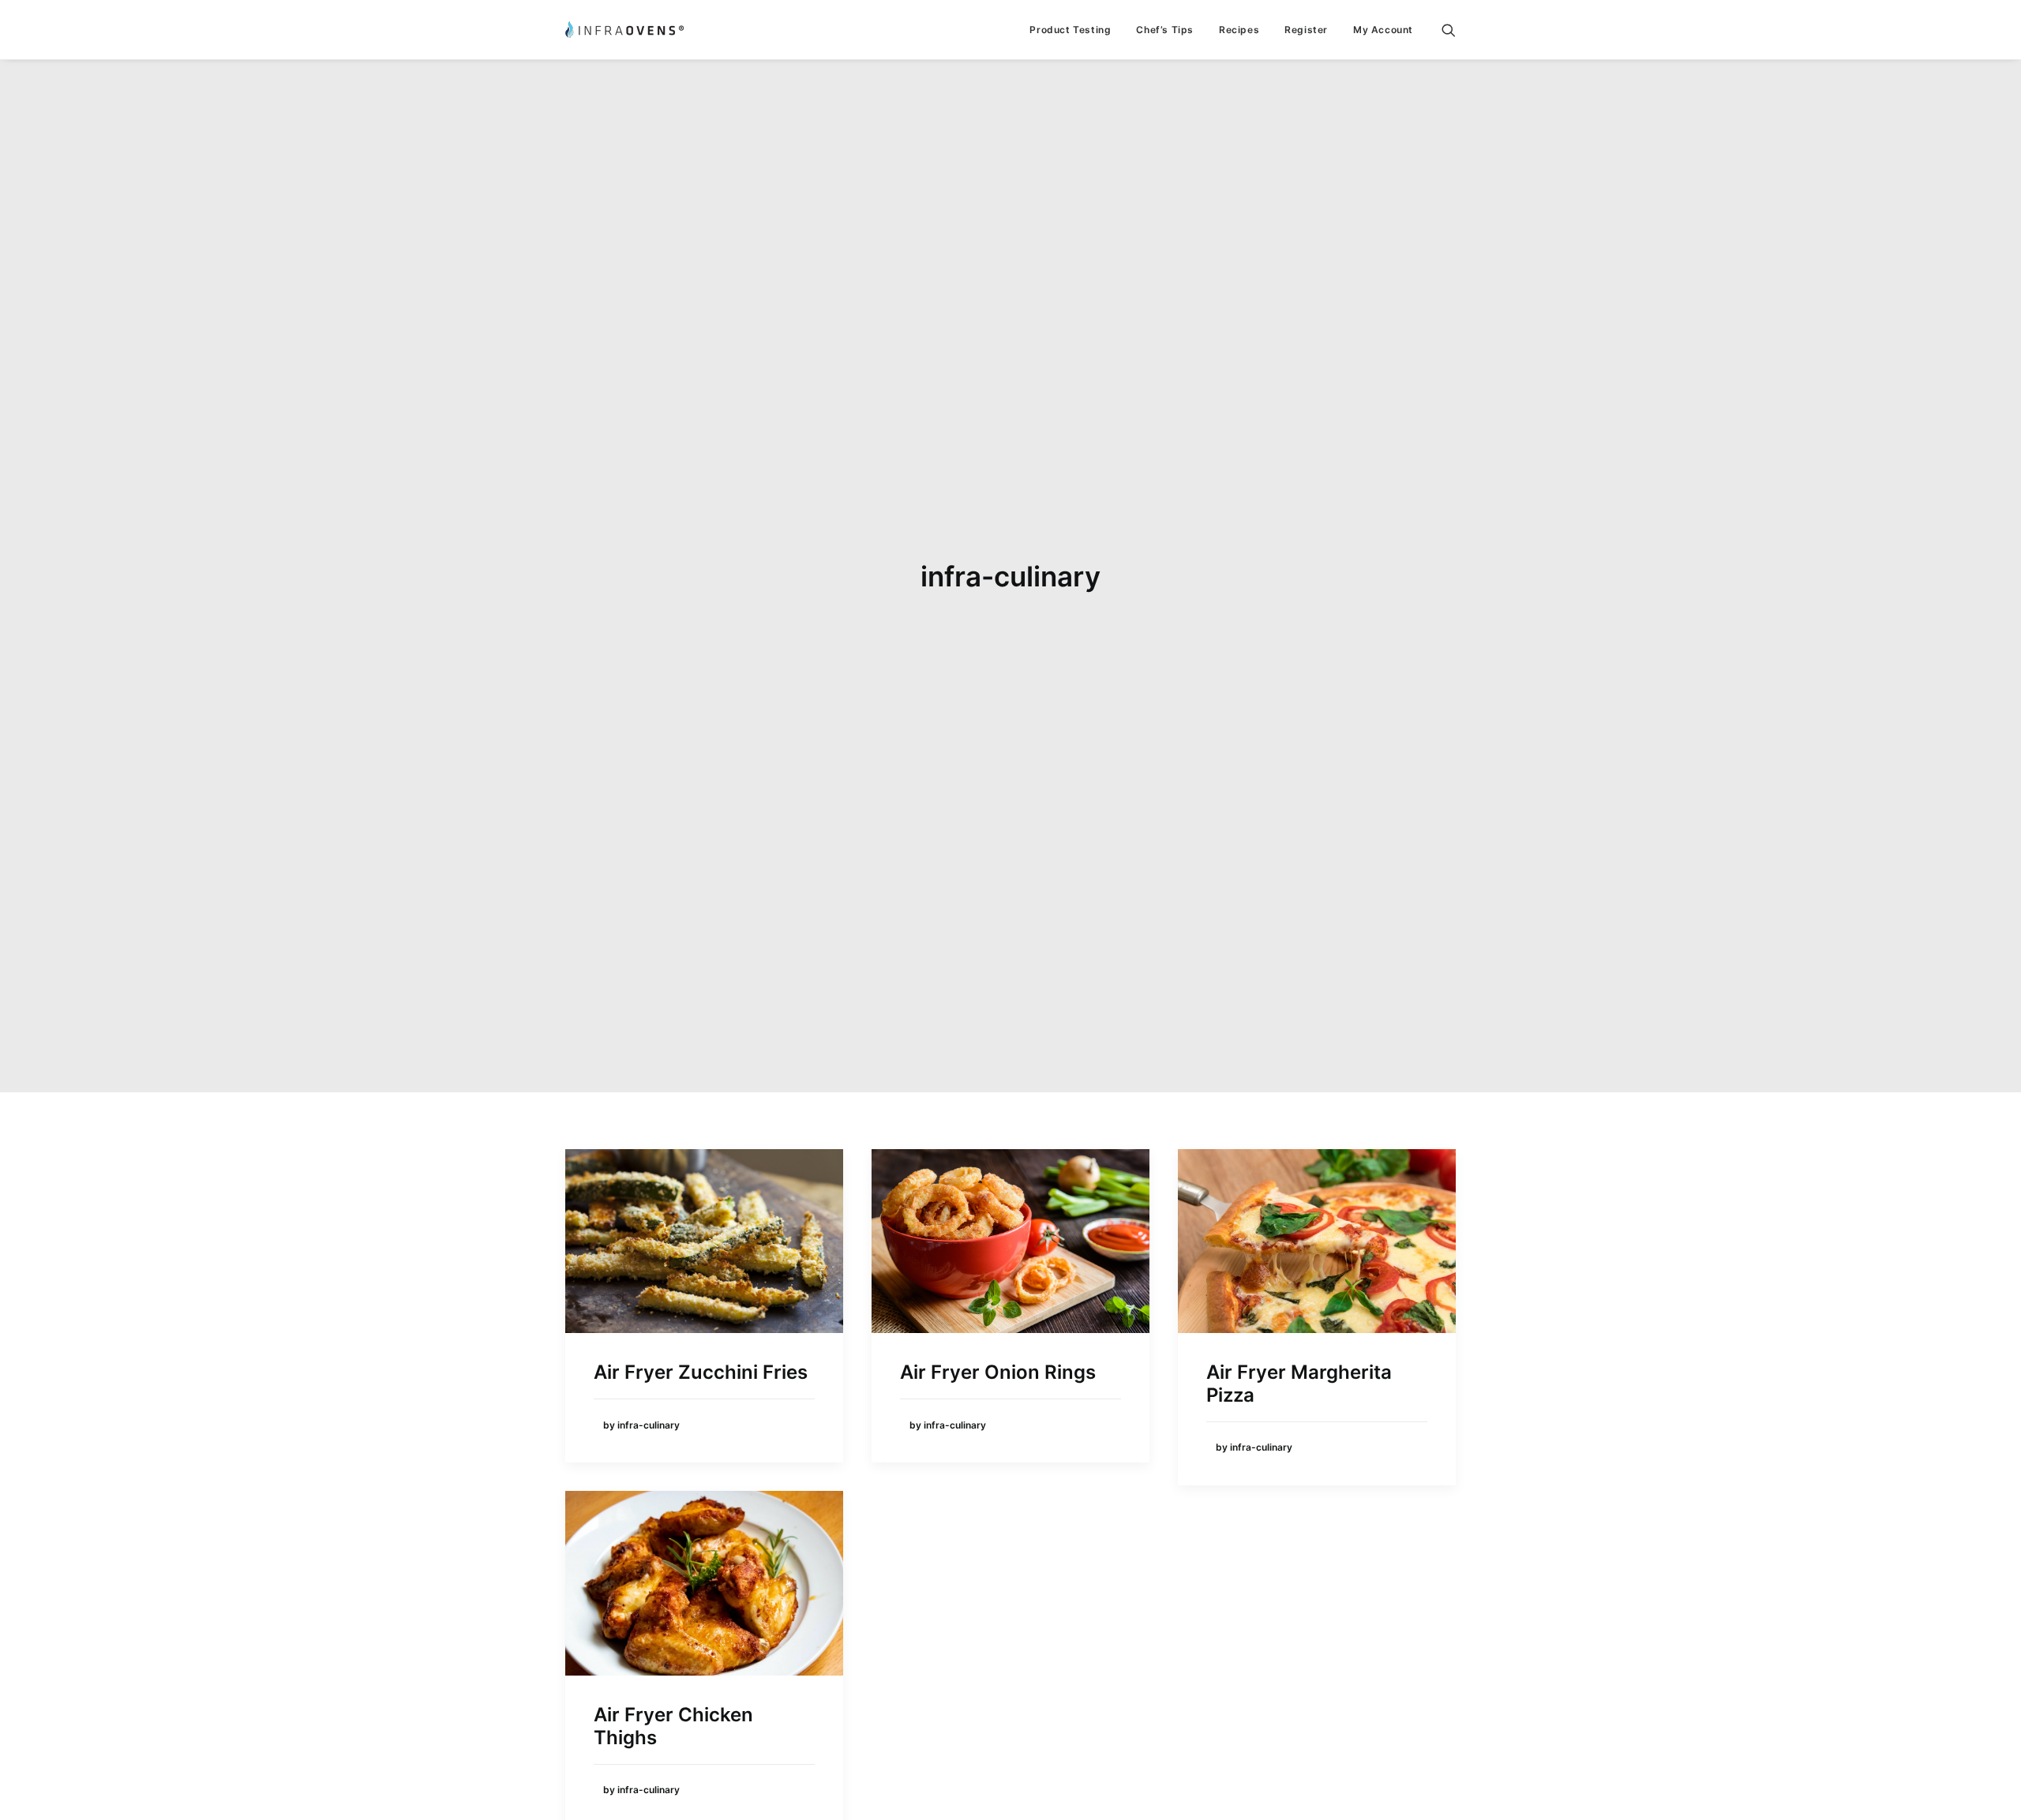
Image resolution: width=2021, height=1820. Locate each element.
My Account (1383, 30)
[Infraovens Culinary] (624, 30)
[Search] (1449, 30)
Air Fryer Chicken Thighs (673, 1726)
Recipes (1239, 30)
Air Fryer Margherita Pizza (1299, 1384)
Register (1306, 30)
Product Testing (1070, 30)
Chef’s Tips (1165, 30)
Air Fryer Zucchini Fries (701, 1372)
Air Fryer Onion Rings (998, 1372)
